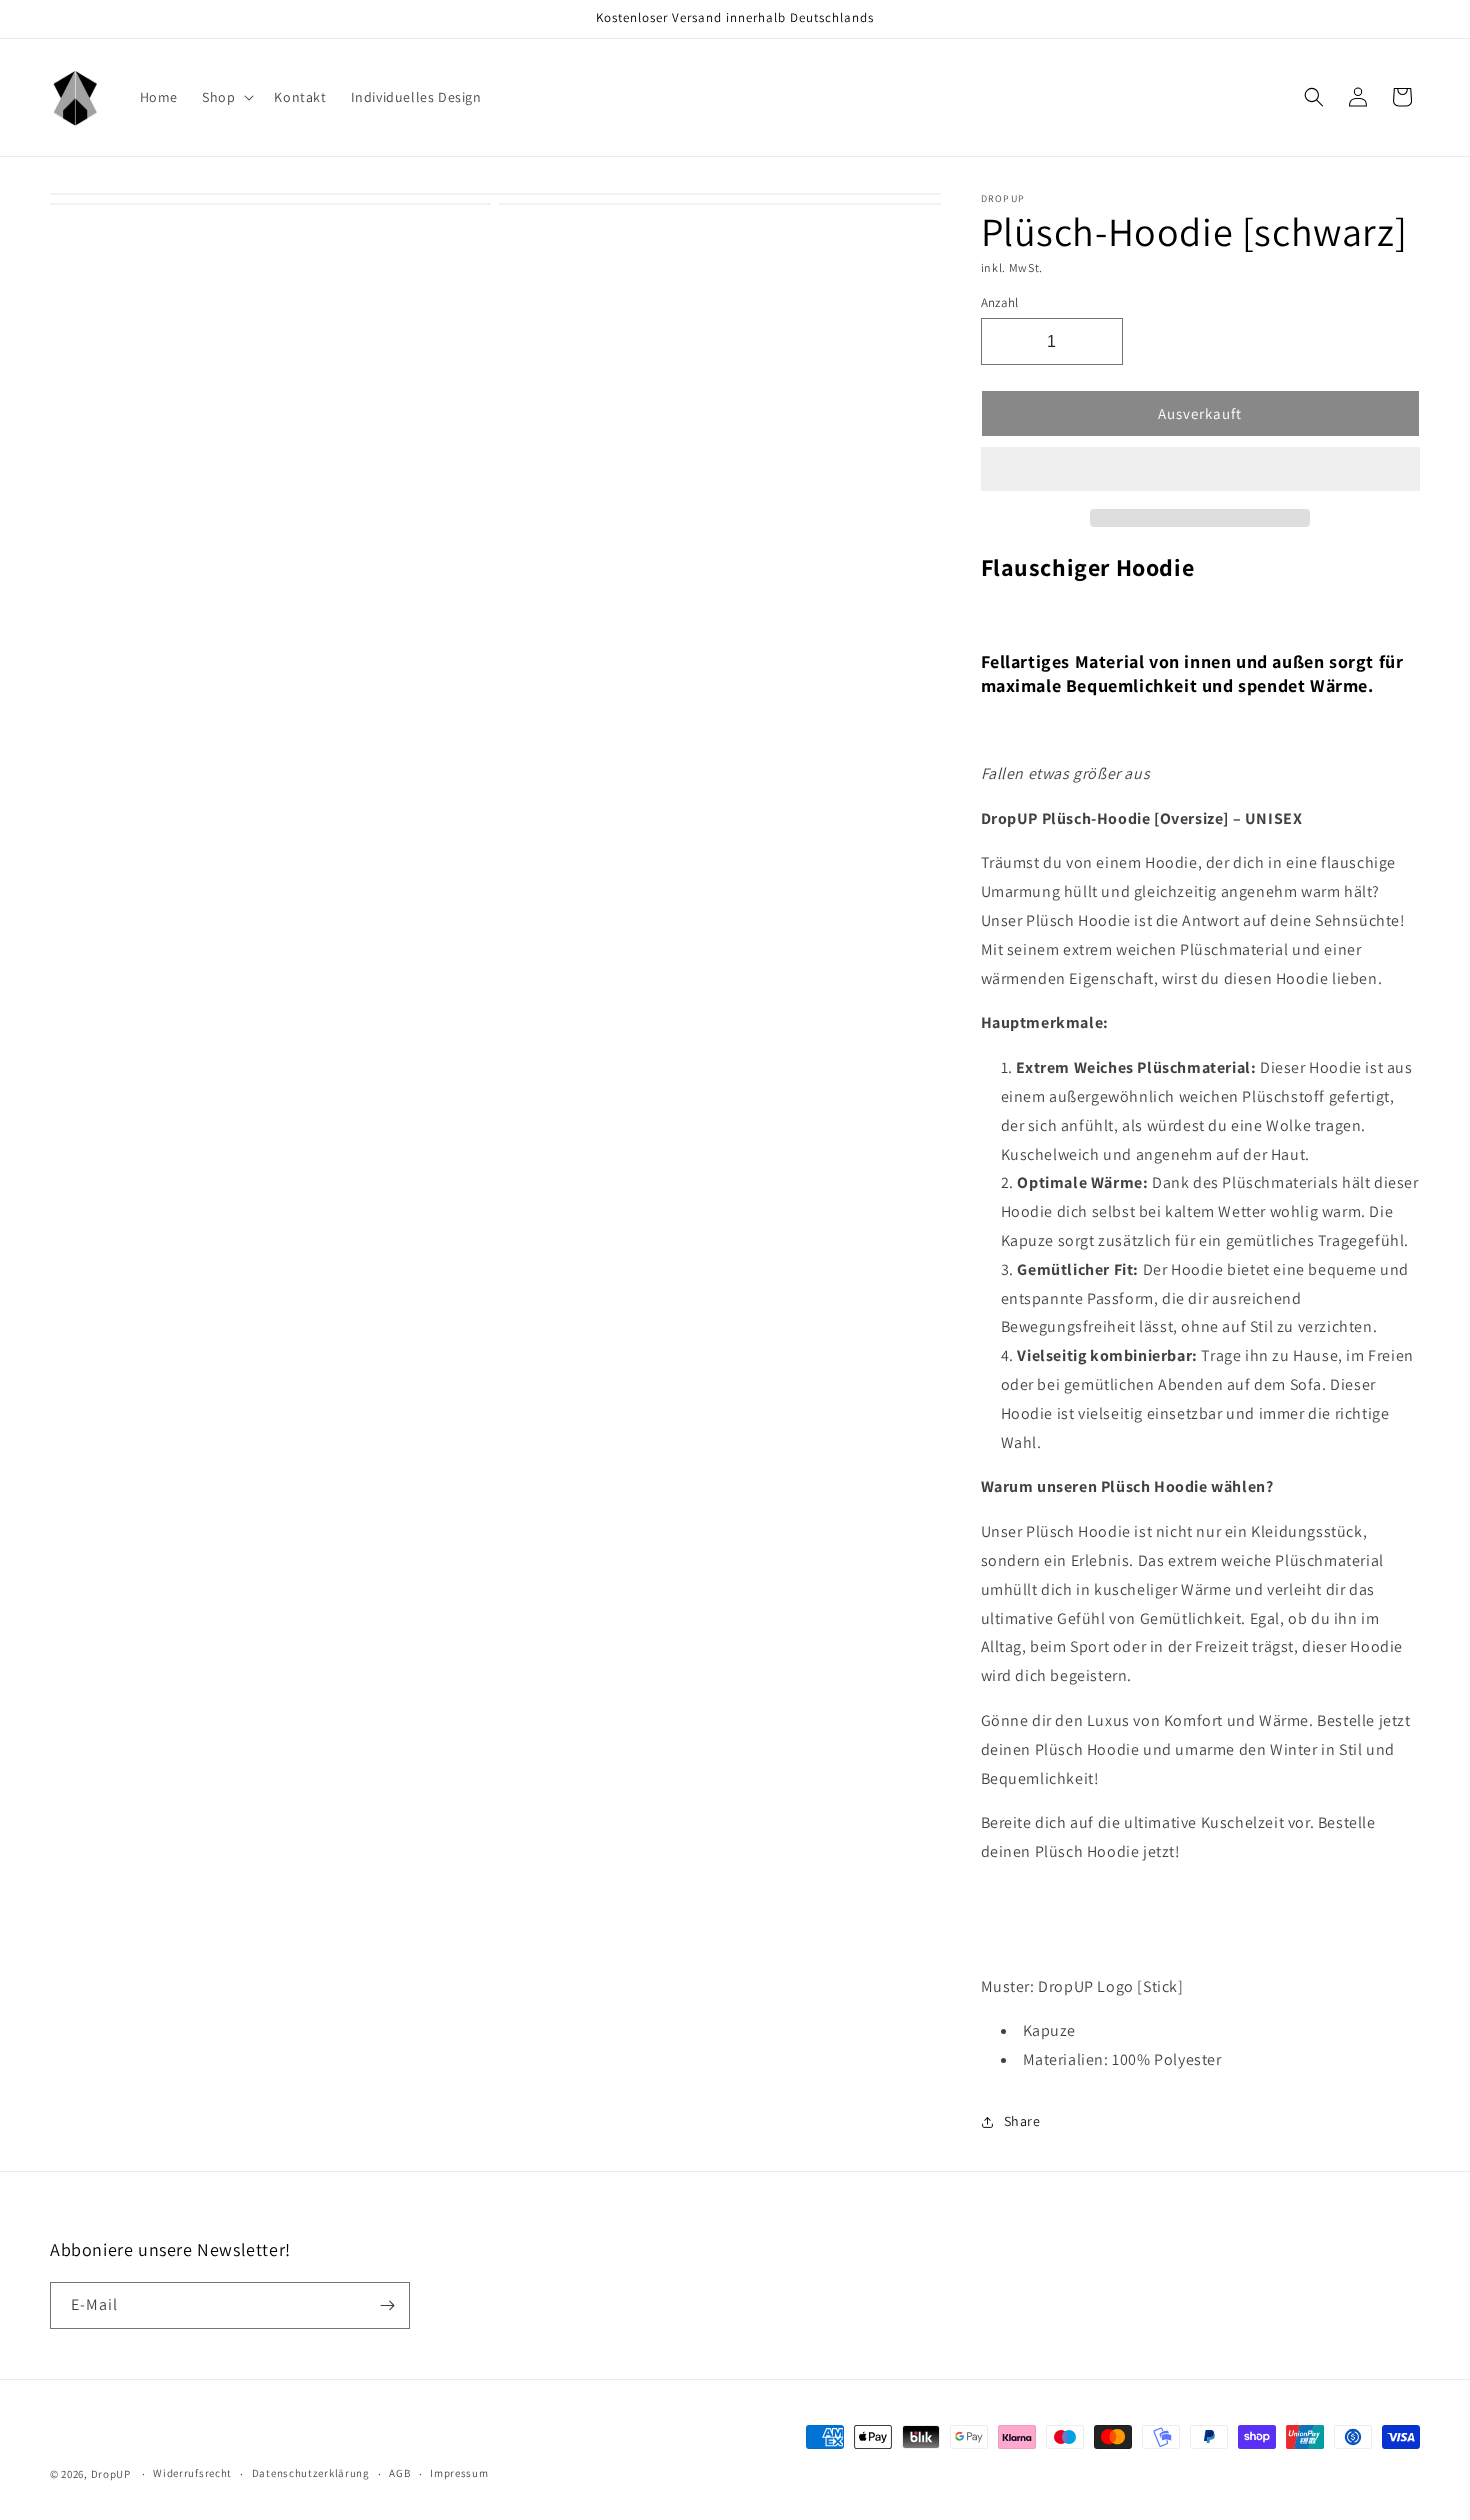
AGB (399, 2473)
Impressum (459, 2473)
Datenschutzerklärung (311, 2473)
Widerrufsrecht (192, 2473)
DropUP (111, 2474)
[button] (1201, 470)
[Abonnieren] (387, 2305)
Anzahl (1000, 302)
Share (1022, 2121)
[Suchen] (1314, 97)
